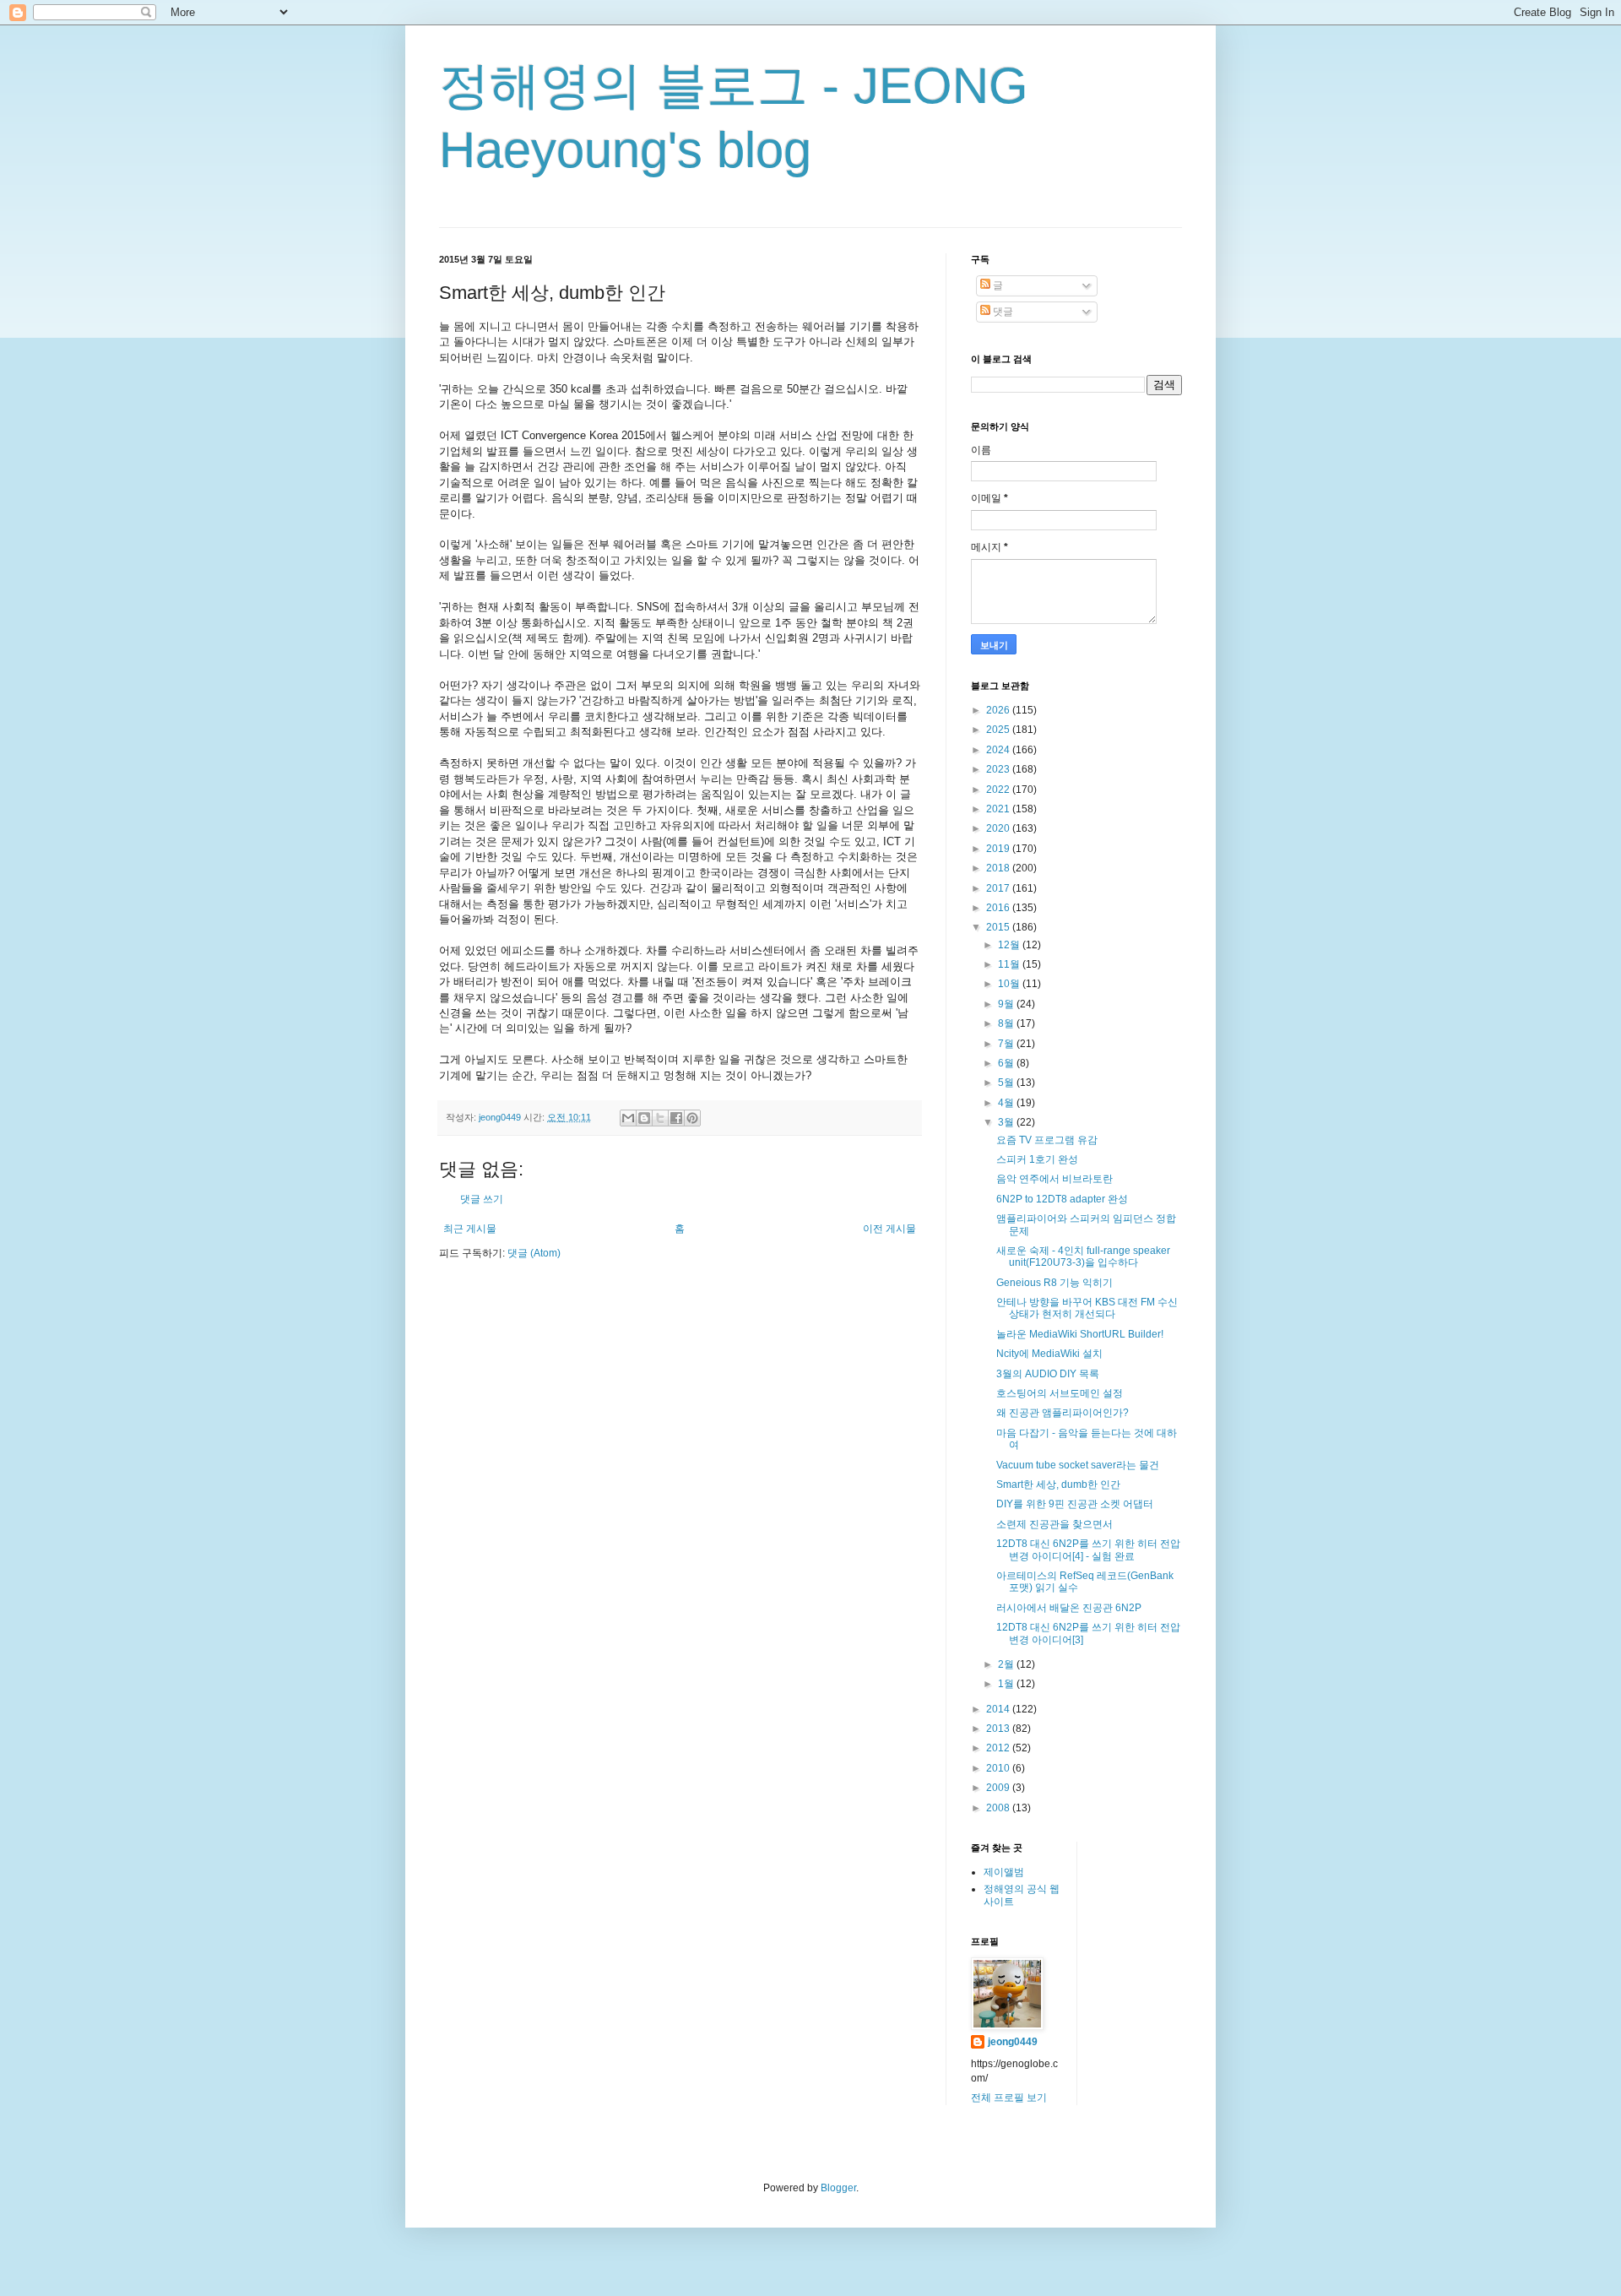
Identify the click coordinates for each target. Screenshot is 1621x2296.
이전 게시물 (889, 1229)
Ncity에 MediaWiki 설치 (1049, 1354)
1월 (1007, 1684)
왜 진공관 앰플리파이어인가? (1063, 1413)
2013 (999, 1729)
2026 (999, 710)
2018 (999, 868)
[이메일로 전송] (628, 1118)
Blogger (838, 2188)
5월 (1007, 1083)
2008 (999, 1808)
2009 (999, 1788)
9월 (1007, 1004)
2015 (999, 927)
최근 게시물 (470, 1229)
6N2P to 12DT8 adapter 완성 (1062, 1199)
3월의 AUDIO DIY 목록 (1048, 1374)
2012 (999, 1748)
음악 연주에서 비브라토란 (1054, 1179)
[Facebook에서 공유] (676, 1118)
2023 (999, 769)
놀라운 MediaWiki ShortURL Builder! (1080, 1334)
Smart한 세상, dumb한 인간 (1058, 1485)
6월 (1007, 1063)
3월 (1007, 1122)
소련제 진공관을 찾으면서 (1054, 1524)
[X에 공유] (660, 1118)
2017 (999, 888)
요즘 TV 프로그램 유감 (1047, 1140)
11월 (1010, 964)
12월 (1010, 945)
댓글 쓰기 (482, 1199)
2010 (999, 1768)
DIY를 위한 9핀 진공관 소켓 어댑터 (1075, 1504)
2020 (999, 828)
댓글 (1002, 312)
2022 (999, 790)
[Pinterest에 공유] (692, 1118)
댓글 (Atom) (534, 1253)
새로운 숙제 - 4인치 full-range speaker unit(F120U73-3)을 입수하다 (1083, 1257)
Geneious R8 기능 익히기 (1054, 1283)
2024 (999, 750)
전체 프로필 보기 (1009, 2098)
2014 (999, 1709)
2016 (999, 908)
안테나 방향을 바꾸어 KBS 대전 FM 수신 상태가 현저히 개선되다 (1087, 1308)
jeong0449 (1013, 2042)
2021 (999, 809)
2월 (1007, 1664)
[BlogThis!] (644, 1118)
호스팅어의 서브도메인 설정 (1060, 1393)
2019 (999, 849)
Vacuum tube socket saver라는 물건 (1078, 1465)
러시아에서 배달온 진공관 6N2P (1069, 1608)
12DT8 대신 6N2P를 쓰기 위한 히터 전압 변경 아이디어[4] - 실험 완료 (1088, 1550)
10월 (1010, 984)
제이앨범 (1004, 1872)
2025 (999, 730)
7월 (1007, 1044)
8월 (1007, 1023)
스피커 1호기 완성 (1037, 1159)
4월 (1007, 1103)
